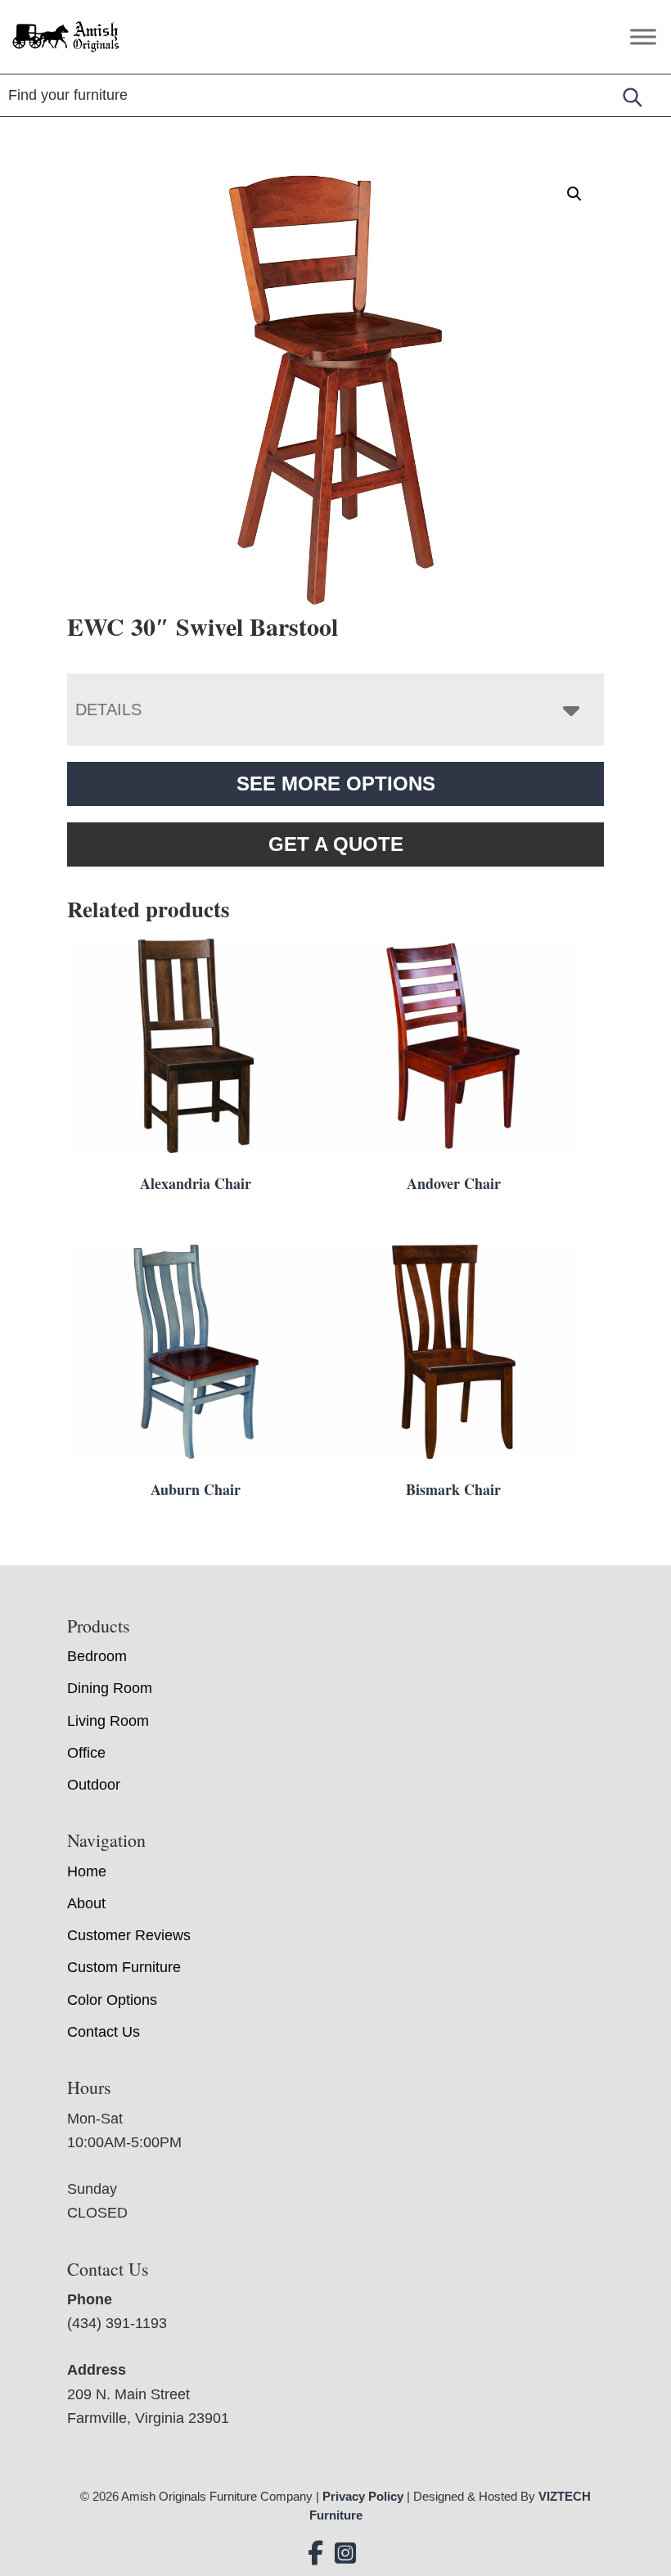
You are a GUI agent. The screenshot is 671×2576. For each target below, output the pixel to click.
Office (86, 1753)
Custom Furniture (124, 1967)
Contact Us (104, 2032)
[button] (574, 194)
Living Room (108, 1721)
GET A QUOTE (336, 844)
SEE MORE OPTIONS (336, 784)
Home (87, 1871)
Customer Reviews (129, 1935)
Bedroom (97, 1656)
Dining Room (110, 1688)
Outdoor (94, 1785)
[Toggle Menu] (643, 36)
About (86, 1903)
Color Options (112, 2000)
